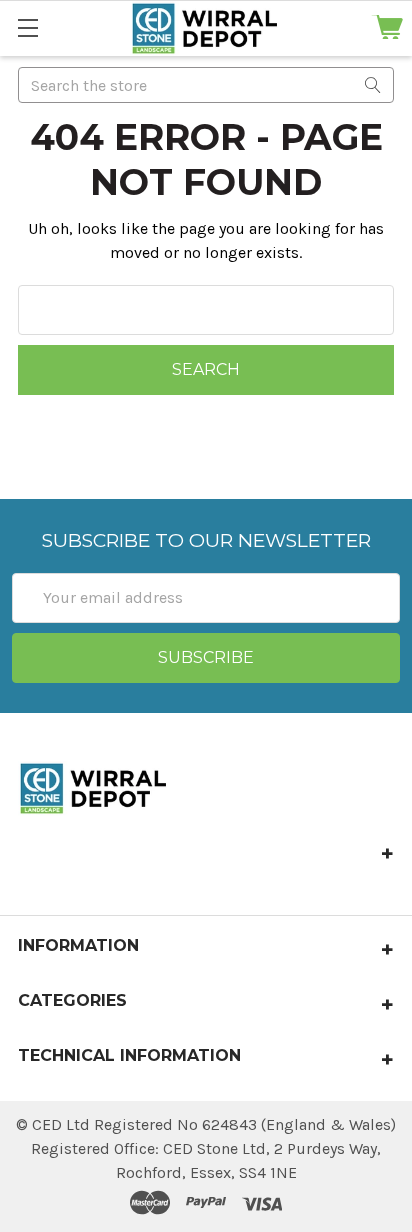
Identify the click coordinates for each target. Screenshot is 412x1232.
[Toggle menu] (27, 27)
